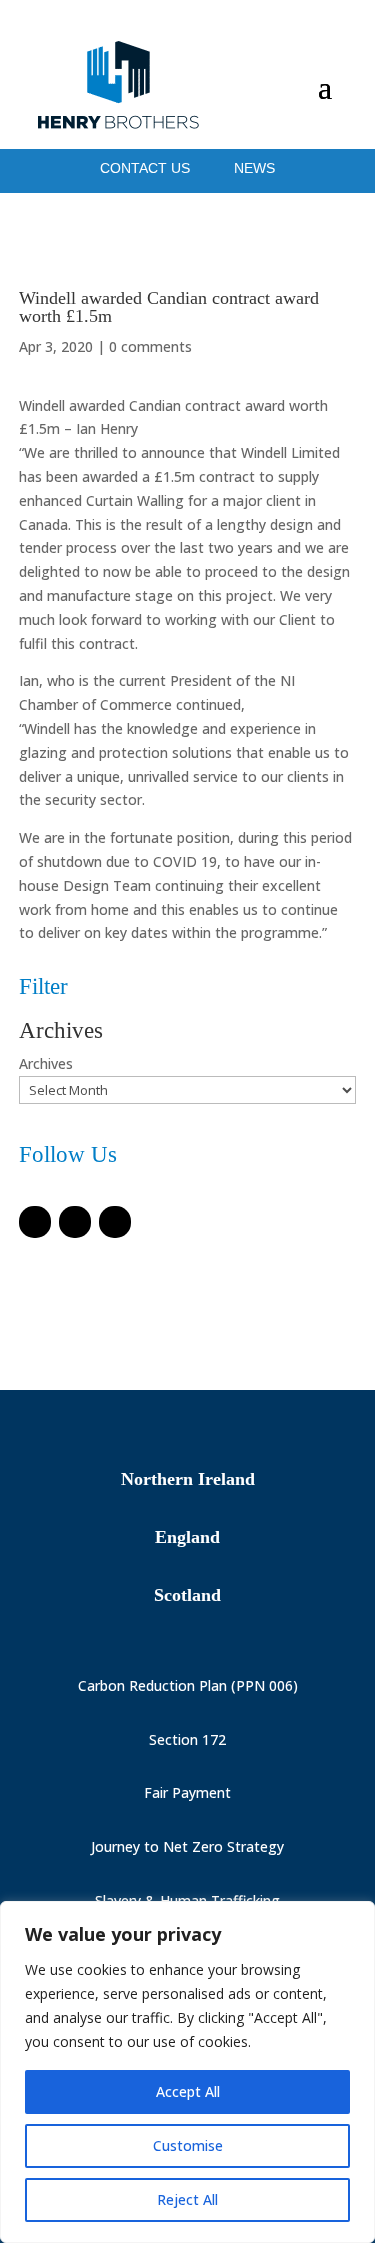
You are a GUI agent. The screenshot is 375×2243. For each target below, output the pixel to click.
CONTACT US (147, 168)
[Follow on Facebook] (35, 1222)
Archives (46, 1063)
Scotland (187, 1595)
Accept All (188, 2091)
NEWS (254, 168)
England (187, 1537)
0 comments (150, 346)
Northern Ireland (188, 1479)
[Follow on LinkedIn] (115, 1222)
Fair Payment (187, 1792)
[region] (187, 2072)
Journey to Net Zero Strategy (187, 1846)
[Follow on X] (75, 1222)
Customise (188, 2145)
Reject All (187, 2199)
